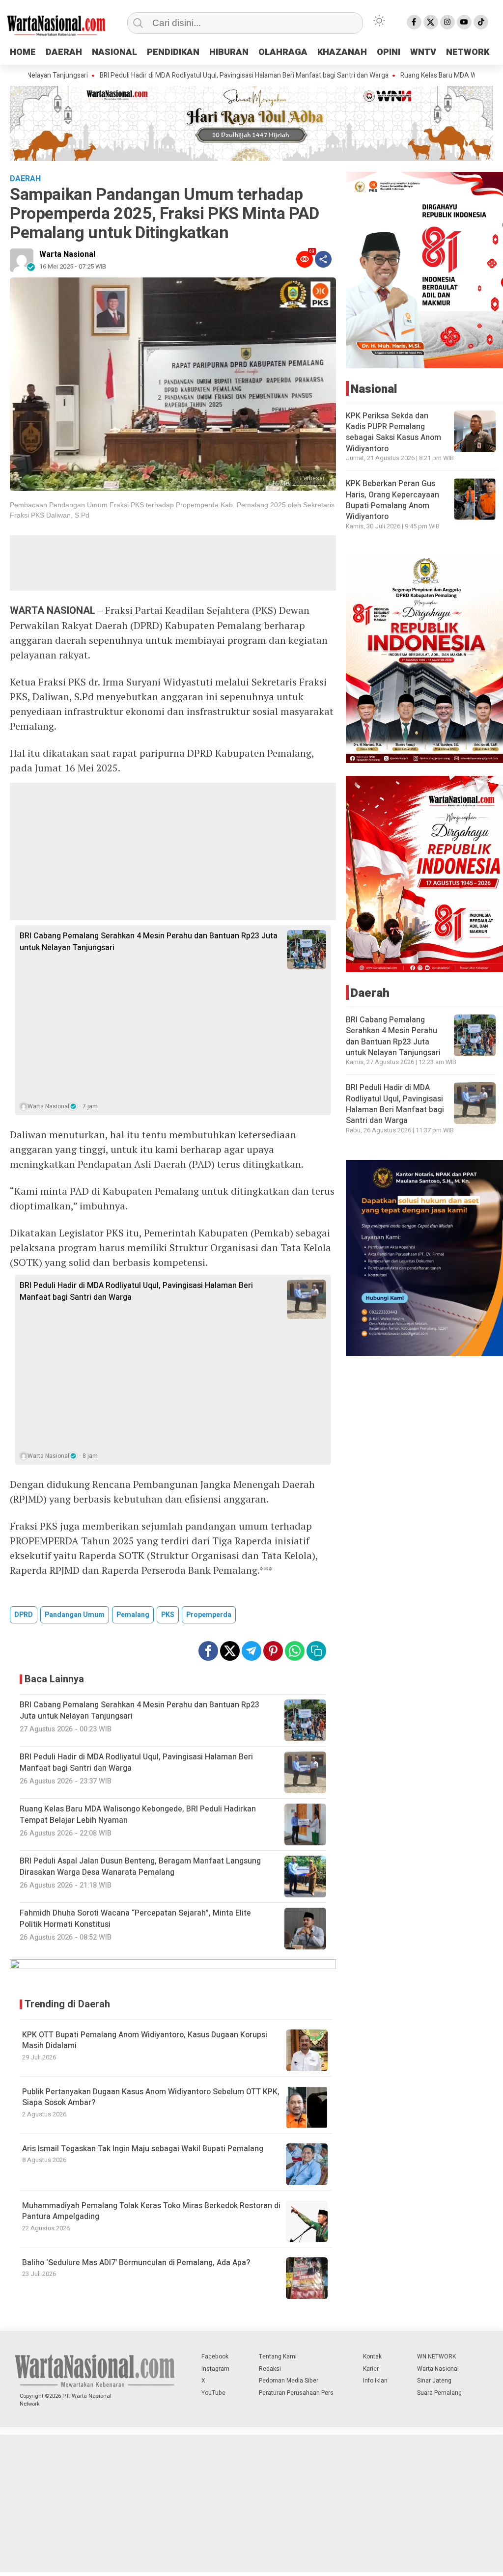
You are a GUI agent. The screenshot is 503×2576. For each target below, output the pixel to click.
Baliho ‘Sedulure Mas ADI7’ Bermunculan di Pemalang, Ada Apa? (136, 2263)
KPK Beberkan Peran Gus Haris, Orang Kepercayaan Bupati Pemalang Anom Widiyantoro (392, 500)
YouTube (213, 2393)
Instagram (215, 2369)
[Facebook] (414, 22)
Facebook (215, 2357)
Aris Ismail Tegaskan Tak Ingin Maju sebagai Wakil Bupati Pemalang (143, 2149)
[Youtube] (464, 22)
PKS (168, 1615)
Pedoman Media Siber (289, 2381)
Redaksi (270, 2369)
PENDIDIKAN (173, 52)
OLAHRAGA (283, 52)
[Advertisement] (173, 563)
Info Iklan (375, 2381)
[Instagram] (447, 22)
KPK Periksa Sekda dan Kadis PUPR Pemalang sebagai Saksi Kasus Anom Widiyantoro (393, 432)
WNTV (423, 52)
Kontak (372, 2357)
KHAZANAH (342, 52)
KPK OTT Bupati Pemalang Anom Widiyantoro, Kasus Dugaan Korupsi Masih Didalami (145, 2040)
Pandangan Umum (75, 1615)
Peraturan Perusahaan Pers (296, 2393)
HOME (23, 52)
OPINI (389, 52)
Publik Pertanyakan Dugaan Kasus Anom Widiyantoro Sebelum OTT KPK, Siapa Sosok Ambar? (151, 2097)
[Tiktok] (481, 22)
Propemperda (209, 1615)
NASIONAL (114, 52)
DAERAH (64, 52)
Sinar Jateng (434, 2381)
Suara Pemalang (439, 2393)
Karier (371, 2369)
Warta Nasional (67, 254)
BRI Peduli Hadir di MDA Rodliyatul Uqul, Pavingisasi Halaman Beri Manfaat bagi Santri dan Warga (178, 76)
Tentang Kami (278, 2357)
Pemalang (133, 1615)
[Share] (323, 259)
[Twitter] (431, 22)
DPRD (24, 1615)
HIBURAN (229, 52)
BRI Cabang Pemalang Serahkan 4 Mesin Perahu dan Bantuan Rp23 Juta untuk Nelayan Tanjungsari (149, 942)
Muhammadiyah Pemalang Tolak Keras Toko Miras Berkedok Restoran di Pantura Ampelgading (151, 2211)
